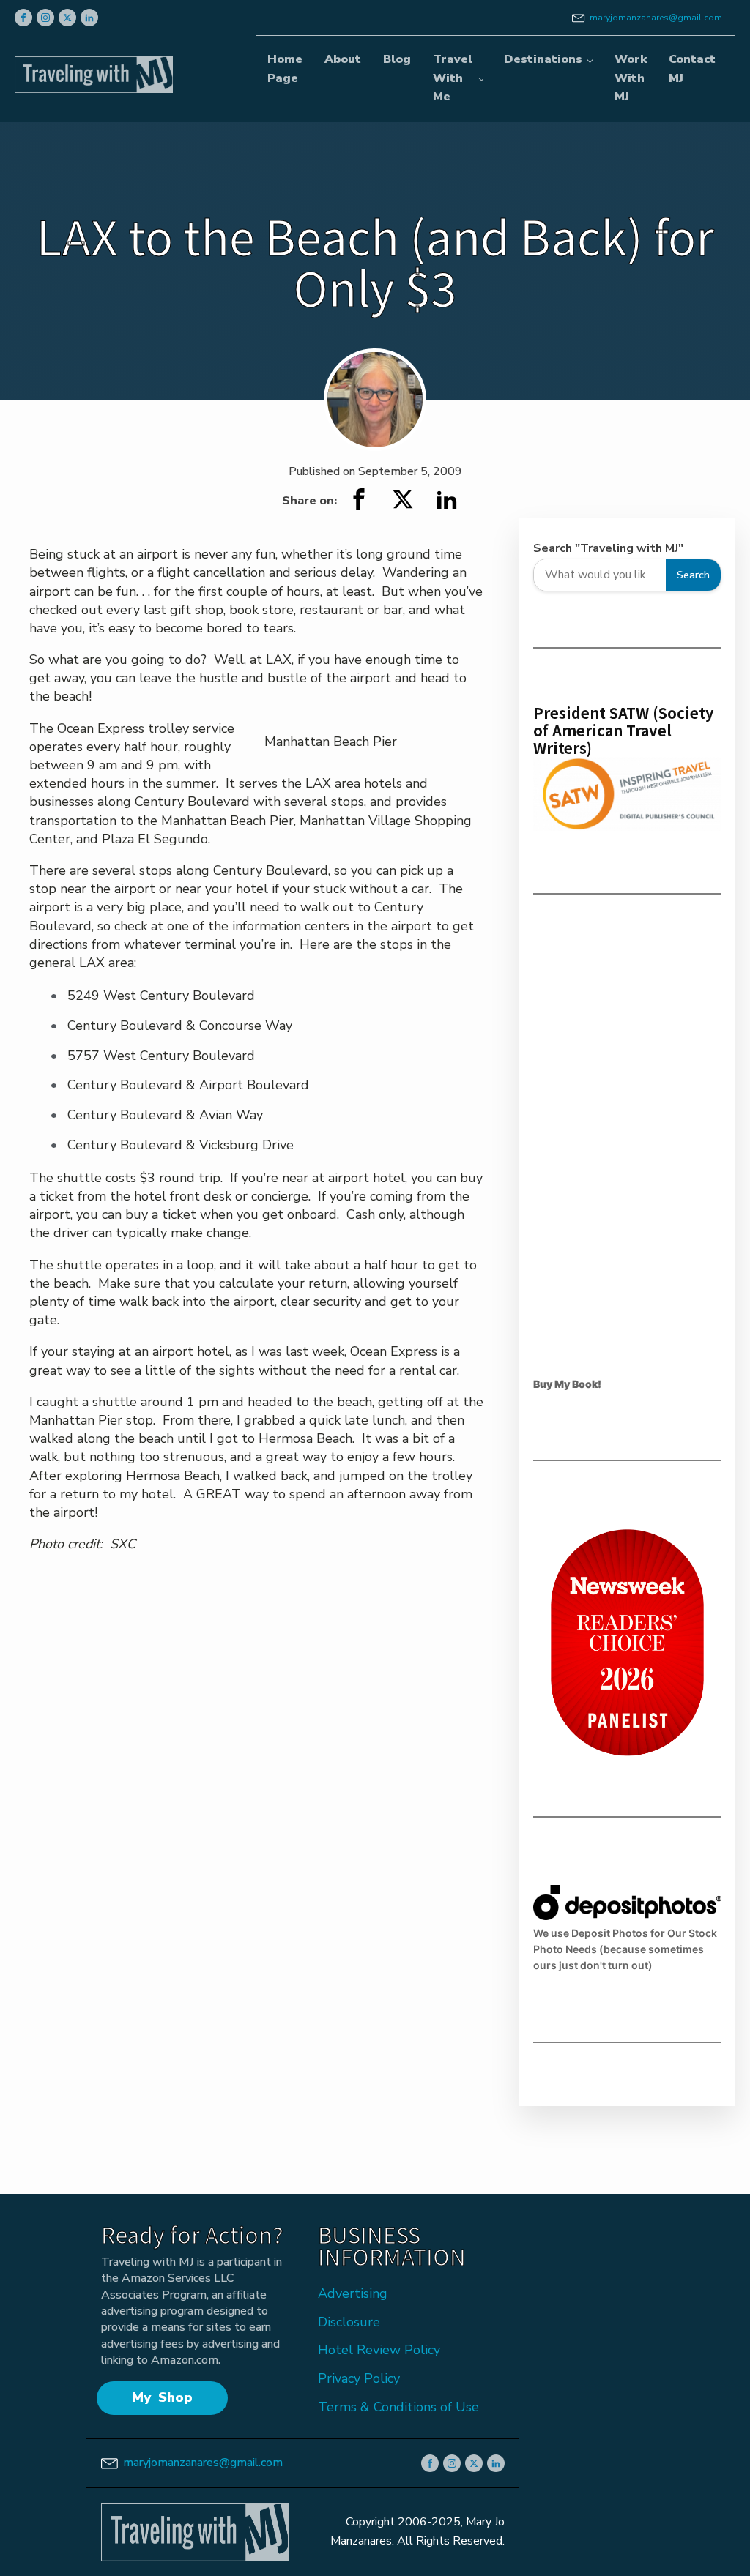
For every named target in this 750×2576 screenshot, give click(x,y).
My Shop (162, 2397)
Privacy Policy (359, 2378)
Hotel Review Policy (379, 2350)
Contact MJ (692, 69)
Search (693, 575)
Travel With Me (453, 78)
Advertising (353, 2293)
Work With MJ (631, 78)
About (343, 59)
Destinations (543, 59)
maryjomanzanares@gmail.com (656, 18)
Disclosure (349, 2322)
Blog (397, 59)
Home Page (285, 69)
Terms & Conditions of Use (398, 2407)
